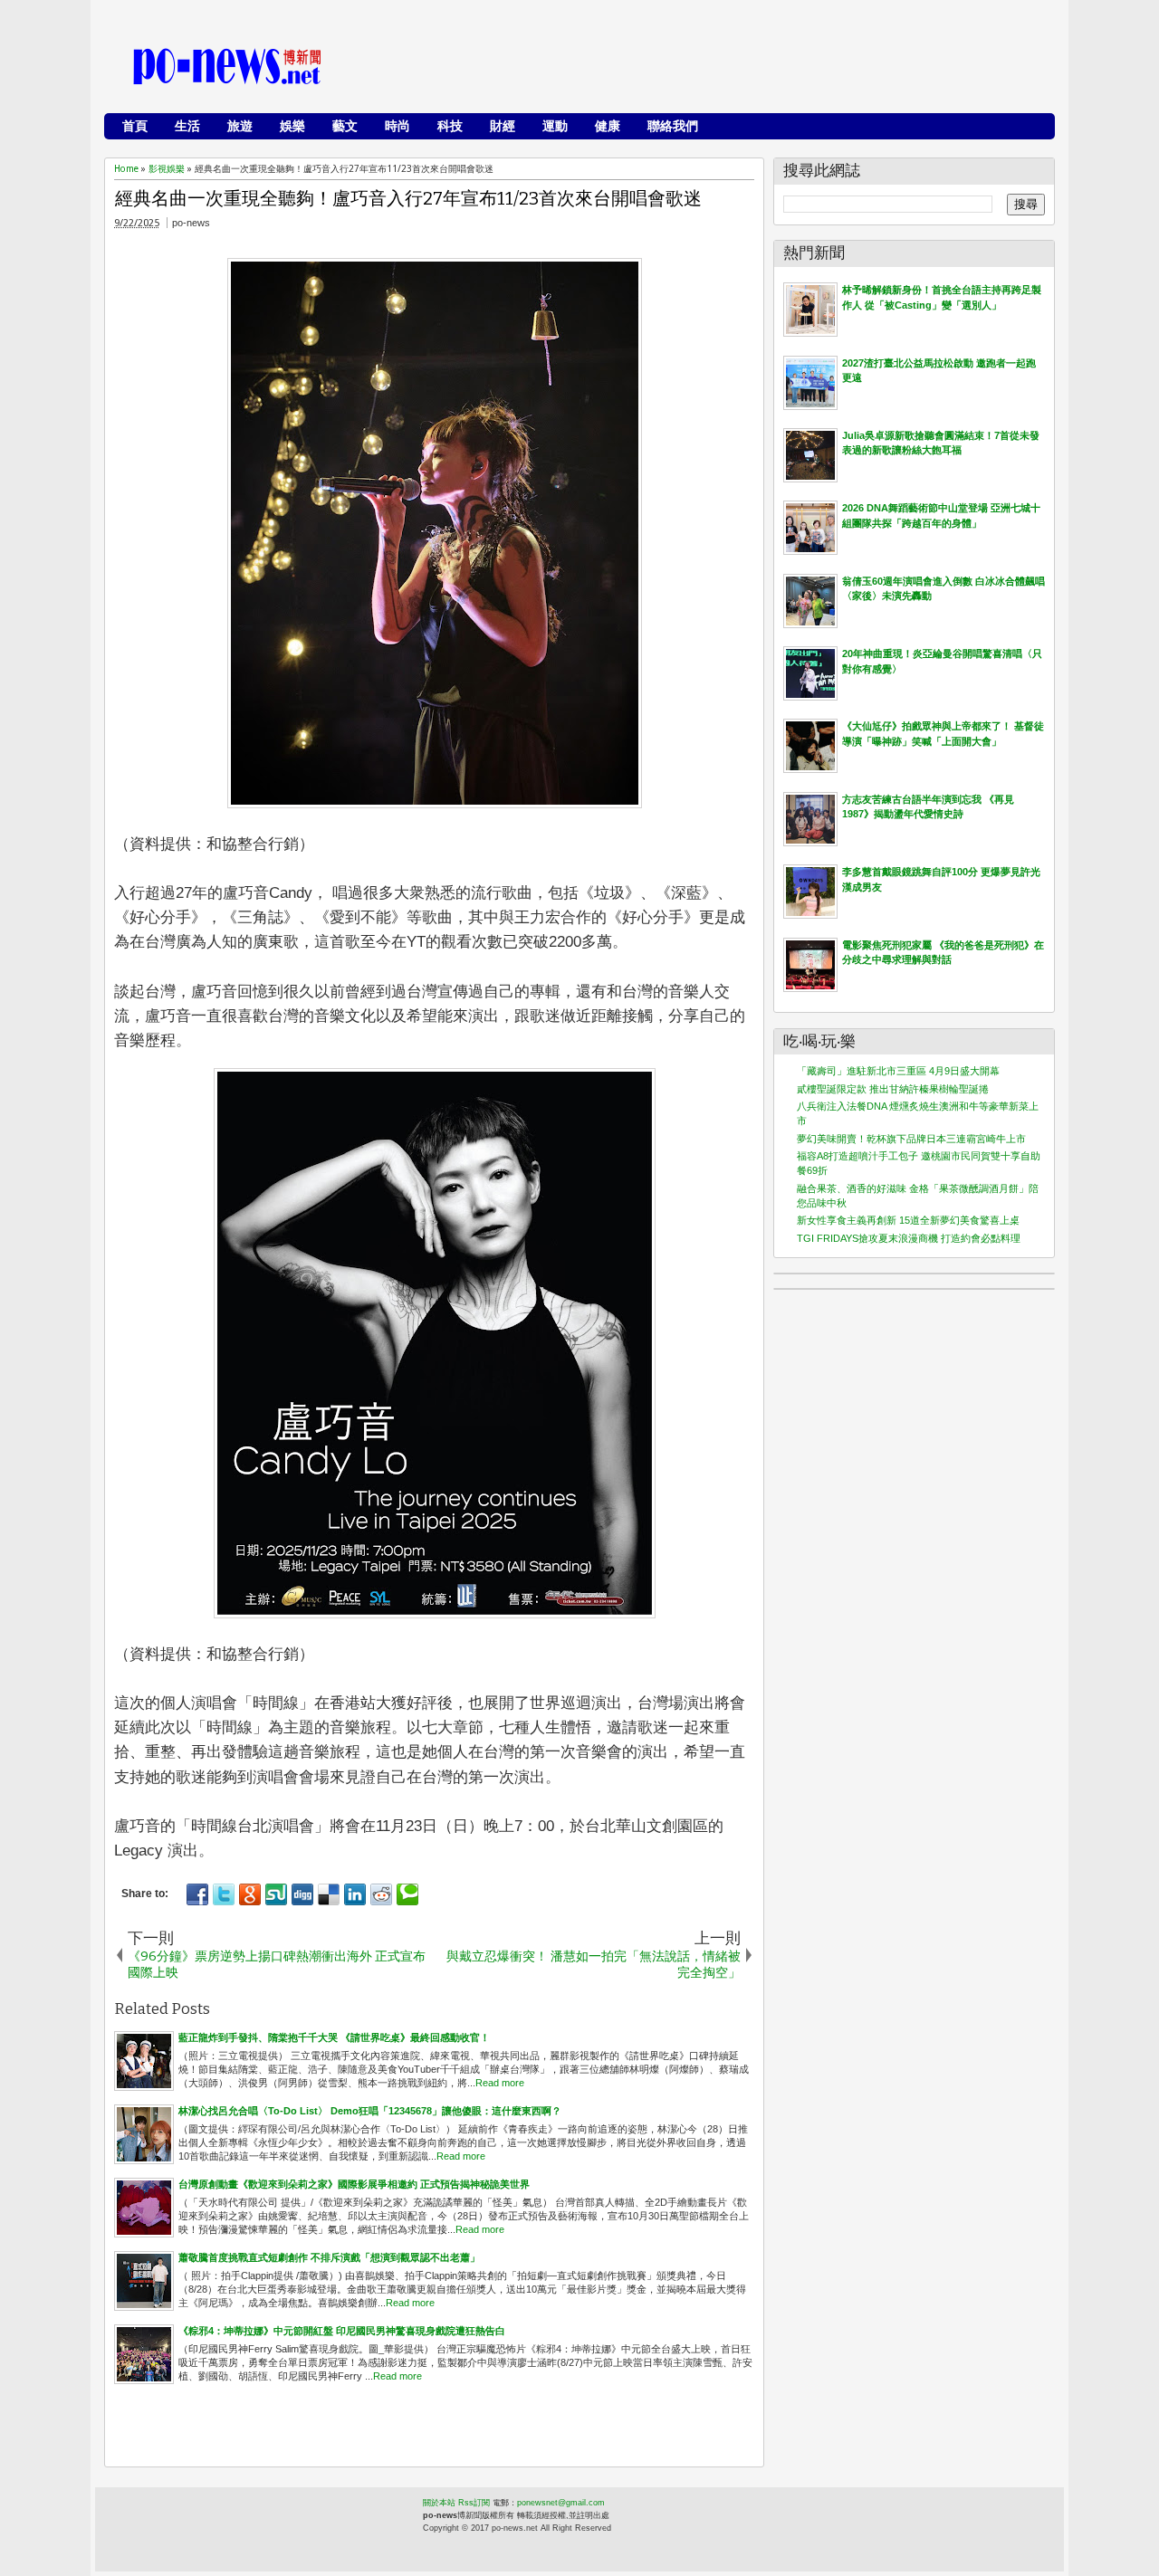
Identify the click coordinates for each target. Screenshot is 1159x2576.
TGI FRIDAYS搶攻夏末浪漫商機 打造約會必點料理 (909, 1238)
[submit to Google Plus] (250, 1894)
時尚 (398, 126)
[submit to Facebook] (197, 1894)
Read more (500, 2083)
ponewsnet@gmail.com (561, 2503)
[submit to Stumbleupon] (276, 1894)
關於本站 (439, 2503)
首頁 (135, 126)
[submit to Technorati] (407, 1894)
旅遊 (240, 126)
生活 (187, 126)
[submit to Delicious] (329, 1894)
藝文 (345, 126)
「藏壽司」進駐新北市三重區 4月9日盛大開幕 (898, 1071)
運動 (555, 126)
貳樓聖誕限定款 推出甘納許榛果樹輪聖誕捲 (893, 1089)
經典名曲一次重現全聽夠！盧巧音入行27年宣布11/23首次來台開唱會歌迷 (408, 198)
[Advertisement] (716, 68)
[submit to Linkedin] (355, 1894)
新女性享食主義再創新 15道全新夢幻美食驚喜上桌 (908, 1220)
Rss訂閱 (474, 2503)
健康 (608, 126)
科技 (450, 126)
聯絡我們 (673, 126)
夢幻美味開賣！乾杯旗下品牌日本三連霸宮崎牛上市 (911, 1139)
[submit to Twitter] (224, 1894)
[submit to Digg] (302, 1894)
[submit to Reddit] (381, 1894)
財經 (503, 126)
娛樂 (292, 126)
